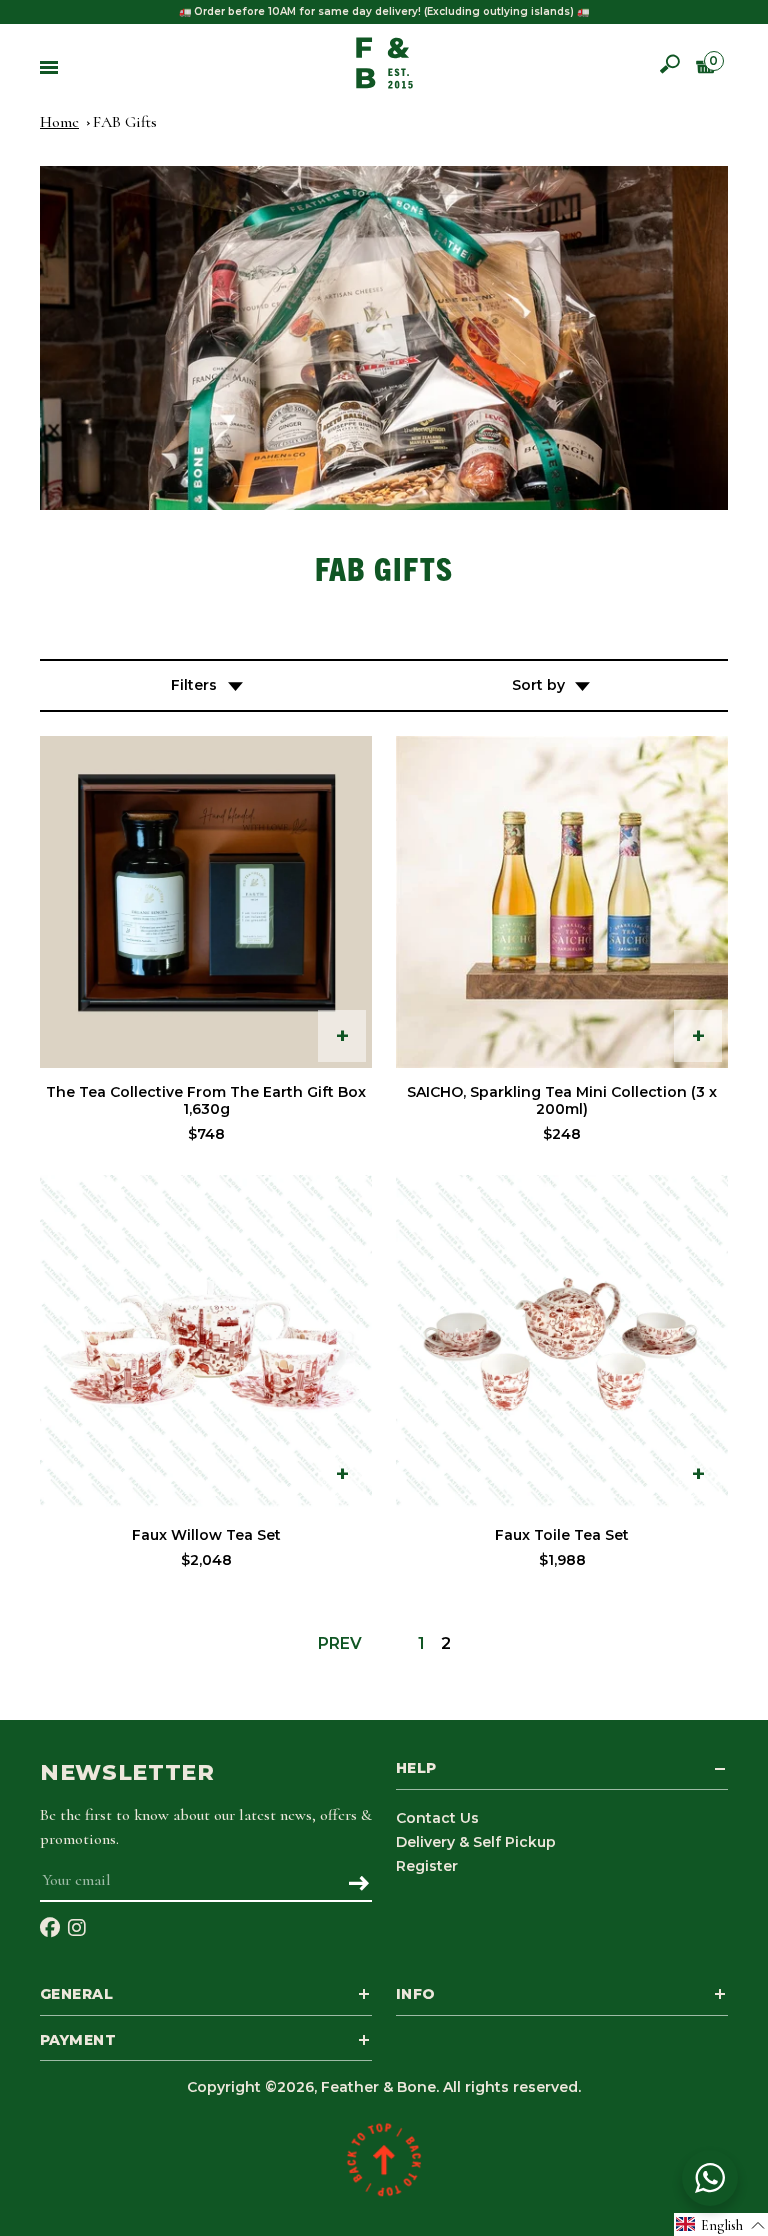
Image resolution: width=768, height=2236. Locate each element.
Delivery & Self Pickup (476, 1842)
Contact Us (437, 1818)
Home (59, 122)
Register (427, 1866)
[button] (721, 2224)
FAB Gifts (125, 122)
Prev (340, 1643)
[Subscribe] (358, 1885)
